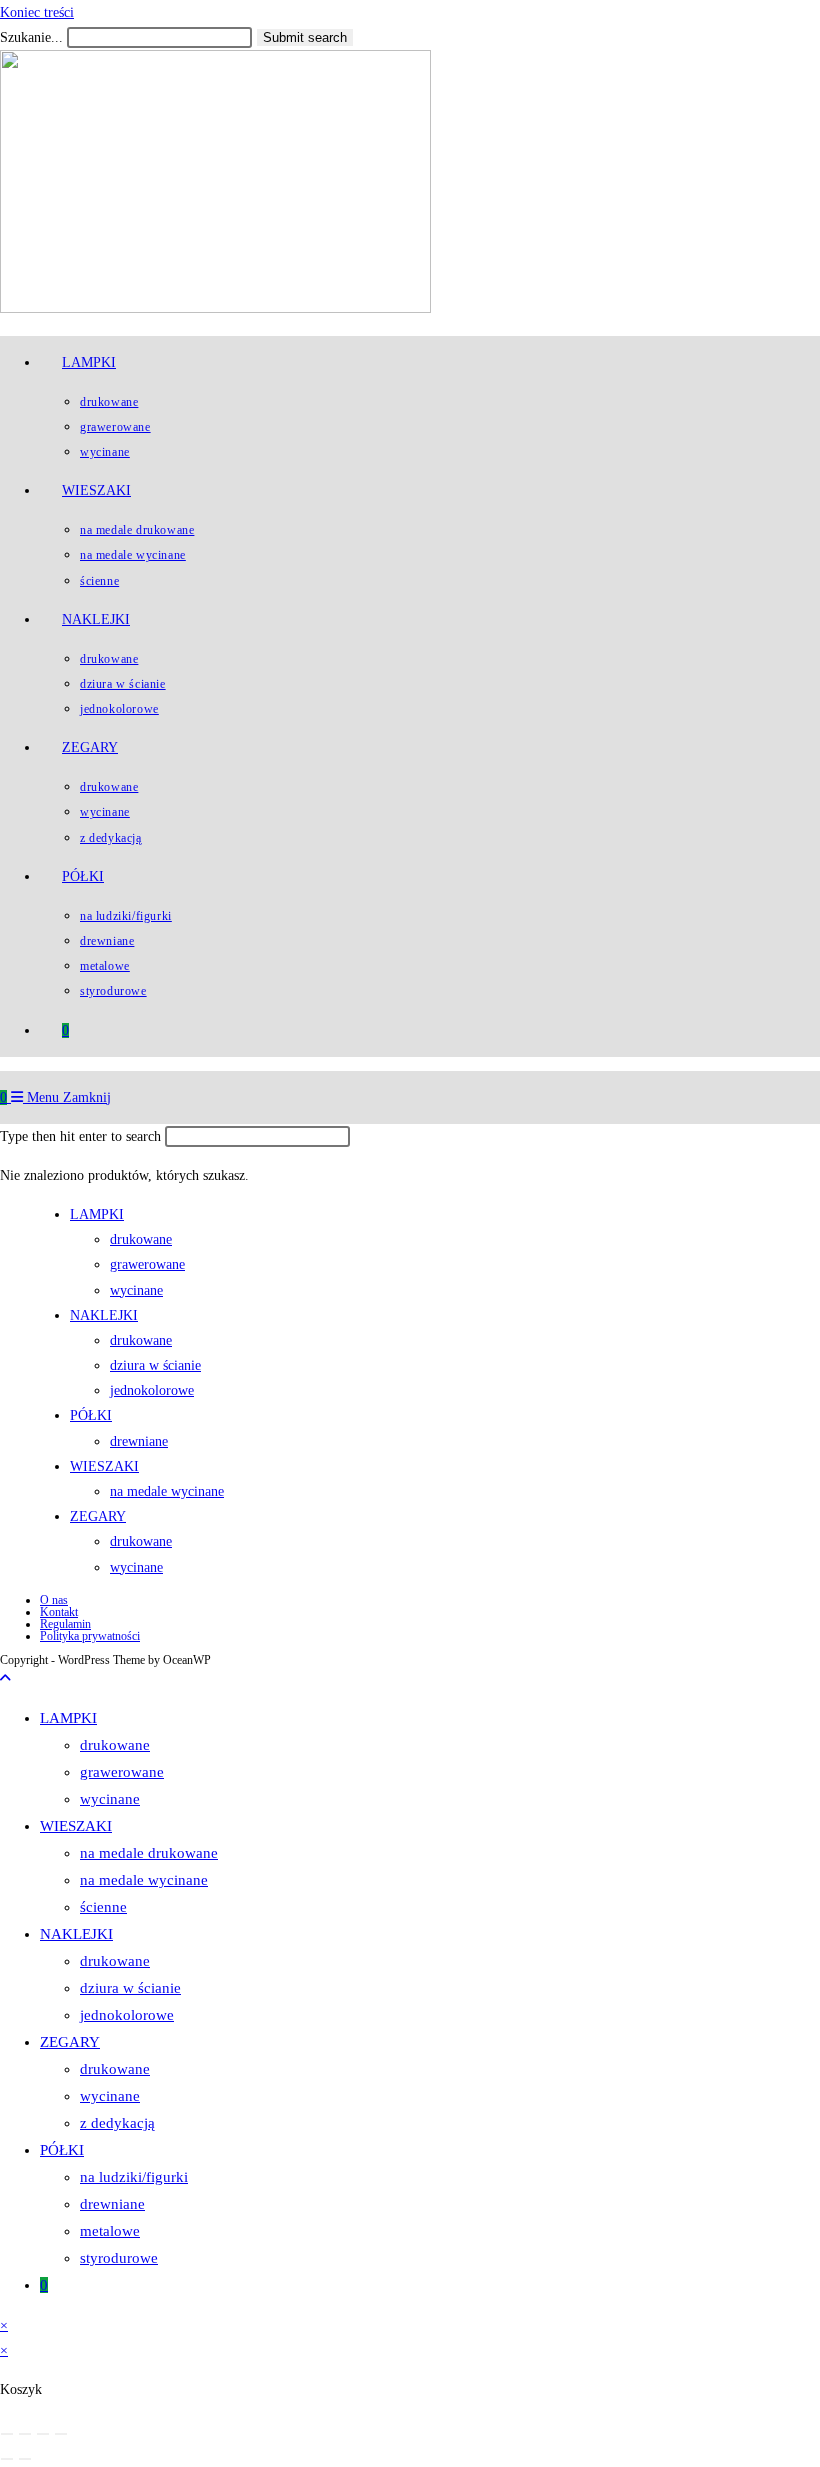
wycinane (110, 1799)
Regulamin (65, 1624)
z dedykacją (117, 2123)
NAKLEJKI (76, 1934)
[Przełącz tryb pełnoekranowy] (25, 2434)
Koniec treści (37, 12)
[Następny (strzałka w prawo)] (25, 2459)
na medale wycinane (144, 1880)
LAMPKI (68, 1718)
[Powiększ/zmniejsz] (7, 2434)
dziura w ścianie (130, 1988)
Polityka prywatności (90, 1636)
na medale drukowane (149, 1853)
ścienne (103, 1907)
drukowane (115, 1745)
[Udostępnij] (43, 2434)
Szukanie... (31, 37)
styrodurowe (119, 2258)
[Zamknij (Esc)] (61, 2434)
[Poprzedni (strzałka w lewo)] (7, 2459)
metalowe (110, 2231)
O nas (54, 1600)
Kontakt (59, 1612)
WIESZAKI (76, 1826)
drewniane (112, 2204)
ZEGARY (70, 2042)
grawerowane (122, 1772)
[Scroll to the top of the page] (5, 1678)
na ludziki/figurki (134, 2177)
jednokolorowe (127, 2015)
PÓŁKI (62, 2150)
